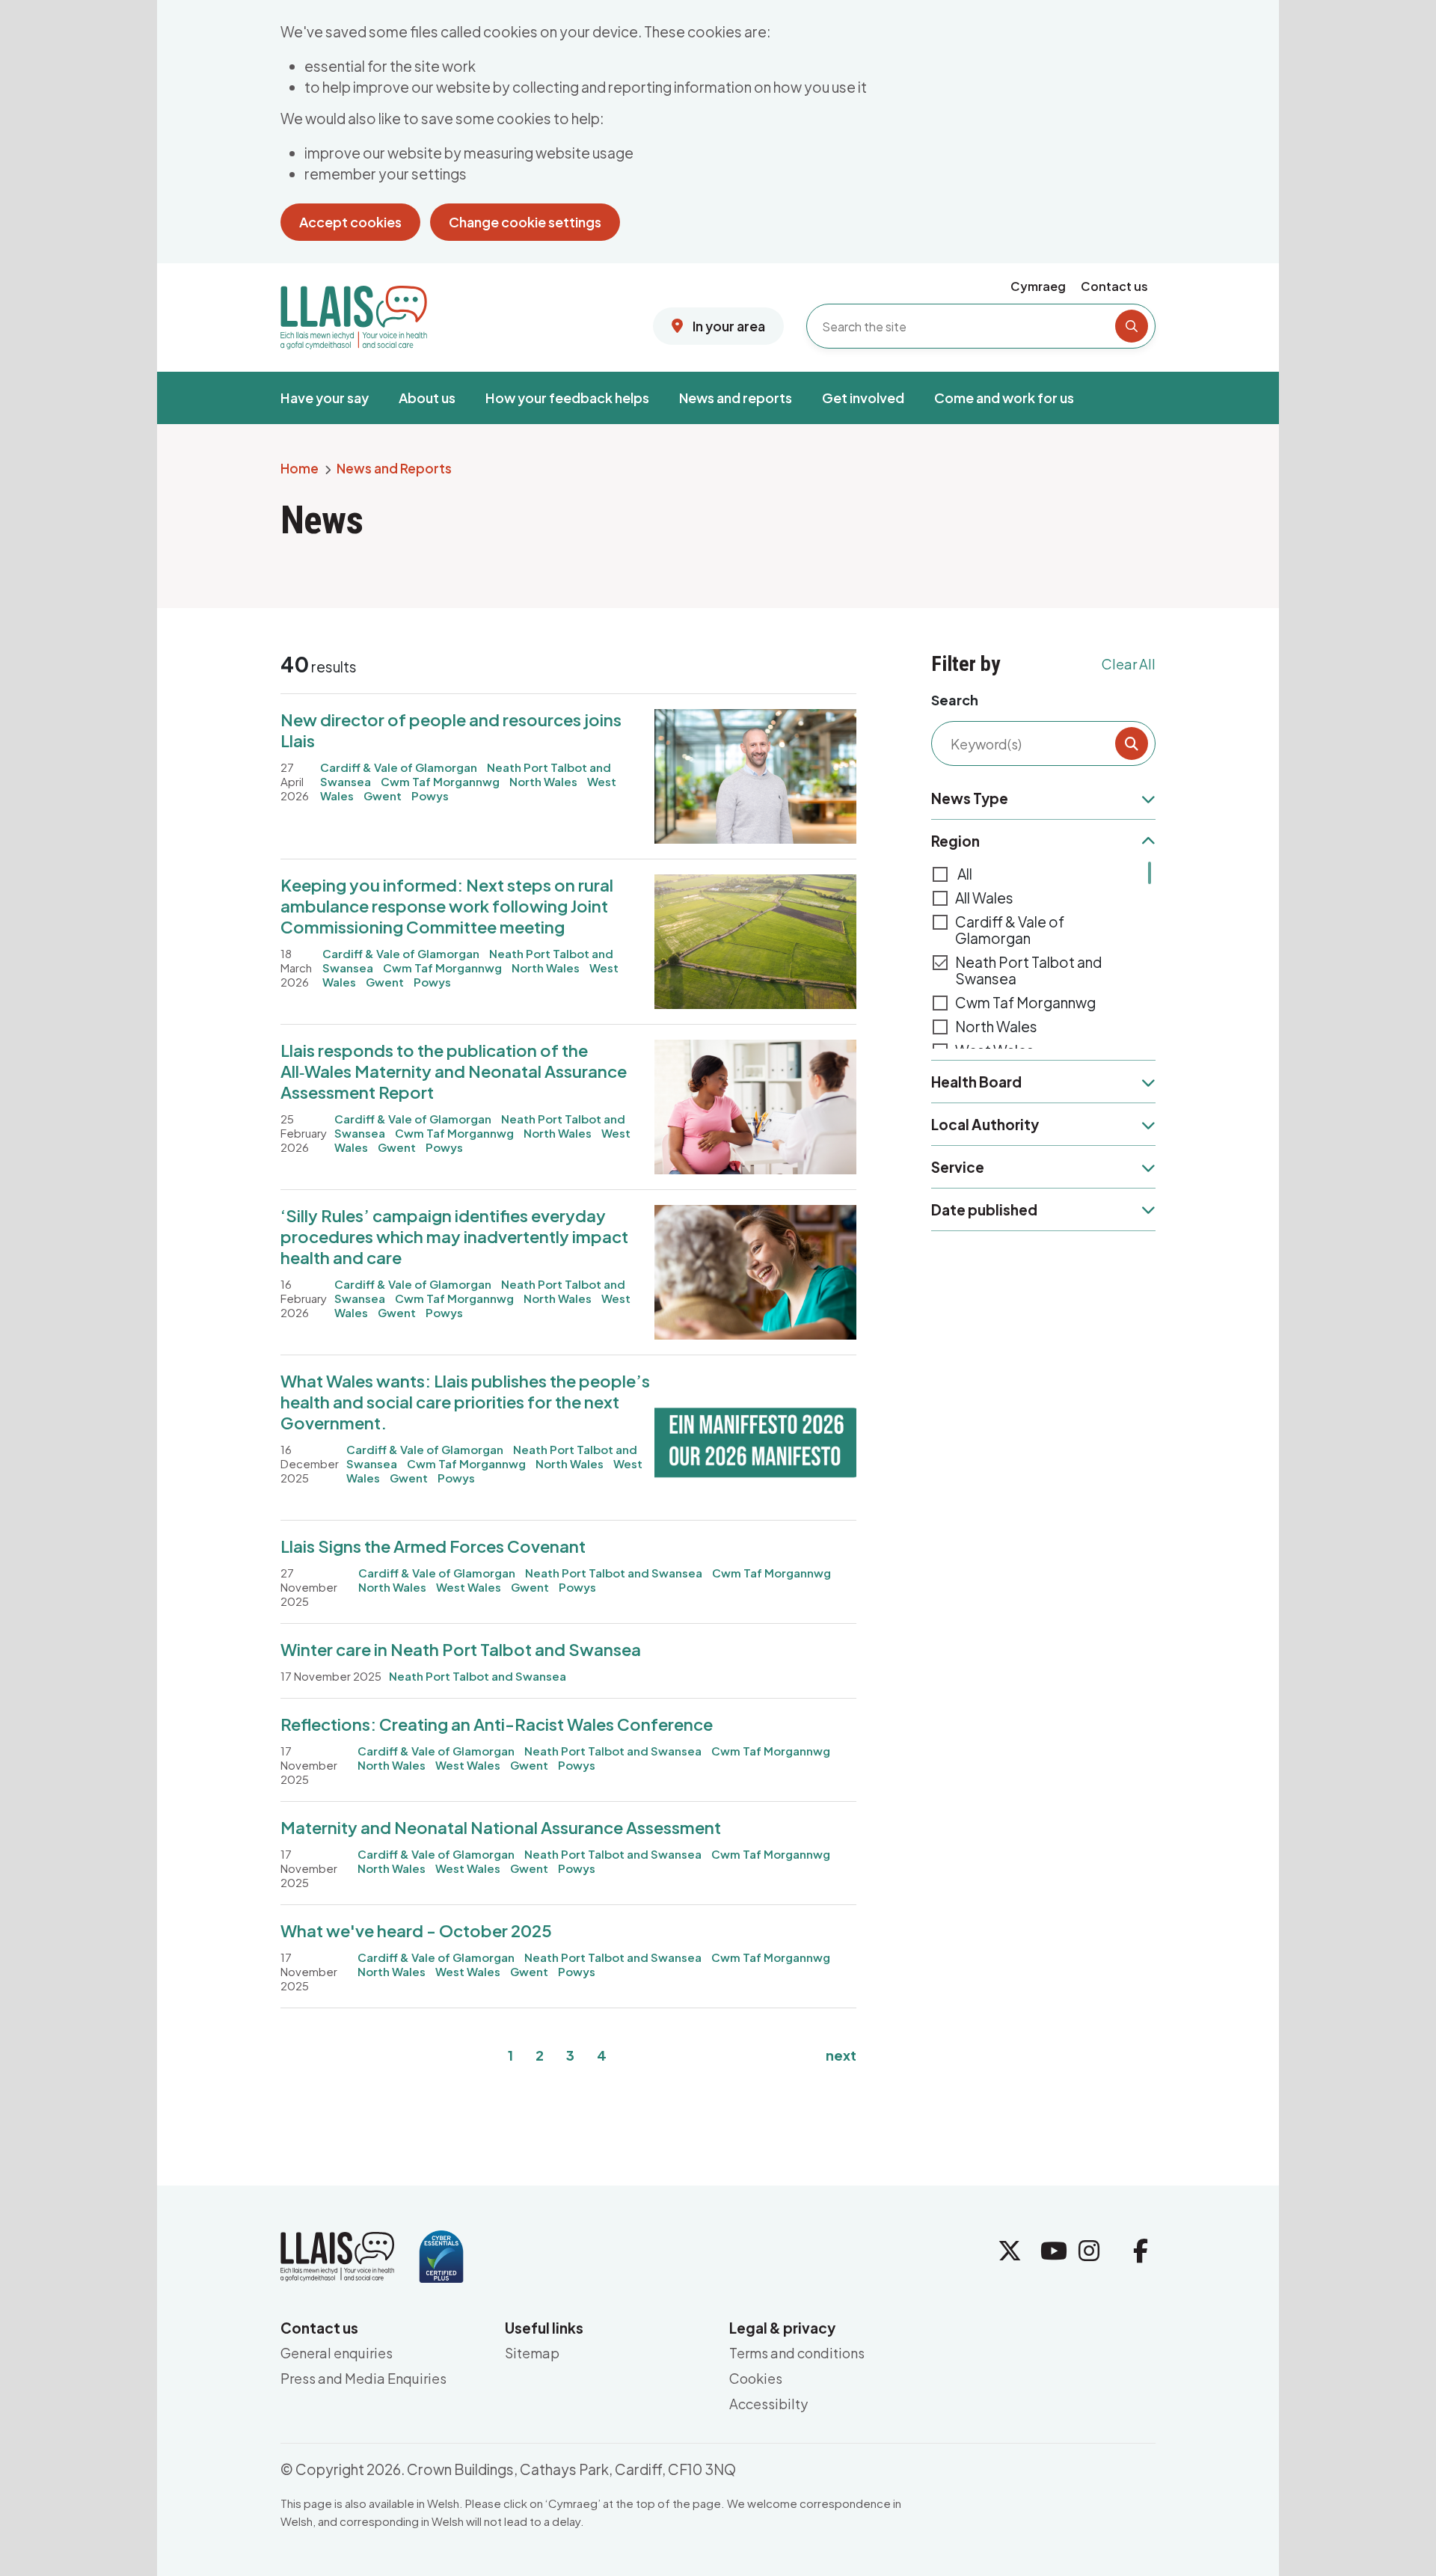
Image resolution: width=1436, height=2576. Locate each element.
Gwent (383, 795)
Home (300, 469)
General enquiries (337, 2353)
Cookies (756, 2378)
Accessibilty (768, 2404)
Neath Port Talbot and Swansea (1028, 970)
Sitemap (532, 2353)
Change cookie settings (525, 222)
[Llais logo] (354, 312)
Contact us (1114, 286)
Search (955, 700)
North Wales (543, 781)
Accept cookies (350, 222)
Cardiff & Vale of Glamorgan (1010, 930)
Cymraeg (1038, 286)
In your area (728, 326)
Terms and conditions (797, 2353)
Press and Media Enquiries (363, 2378)
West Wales (469, 1587)
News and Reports (394, 469)
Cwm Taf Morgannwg (440, 781)
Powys (430, 795)
